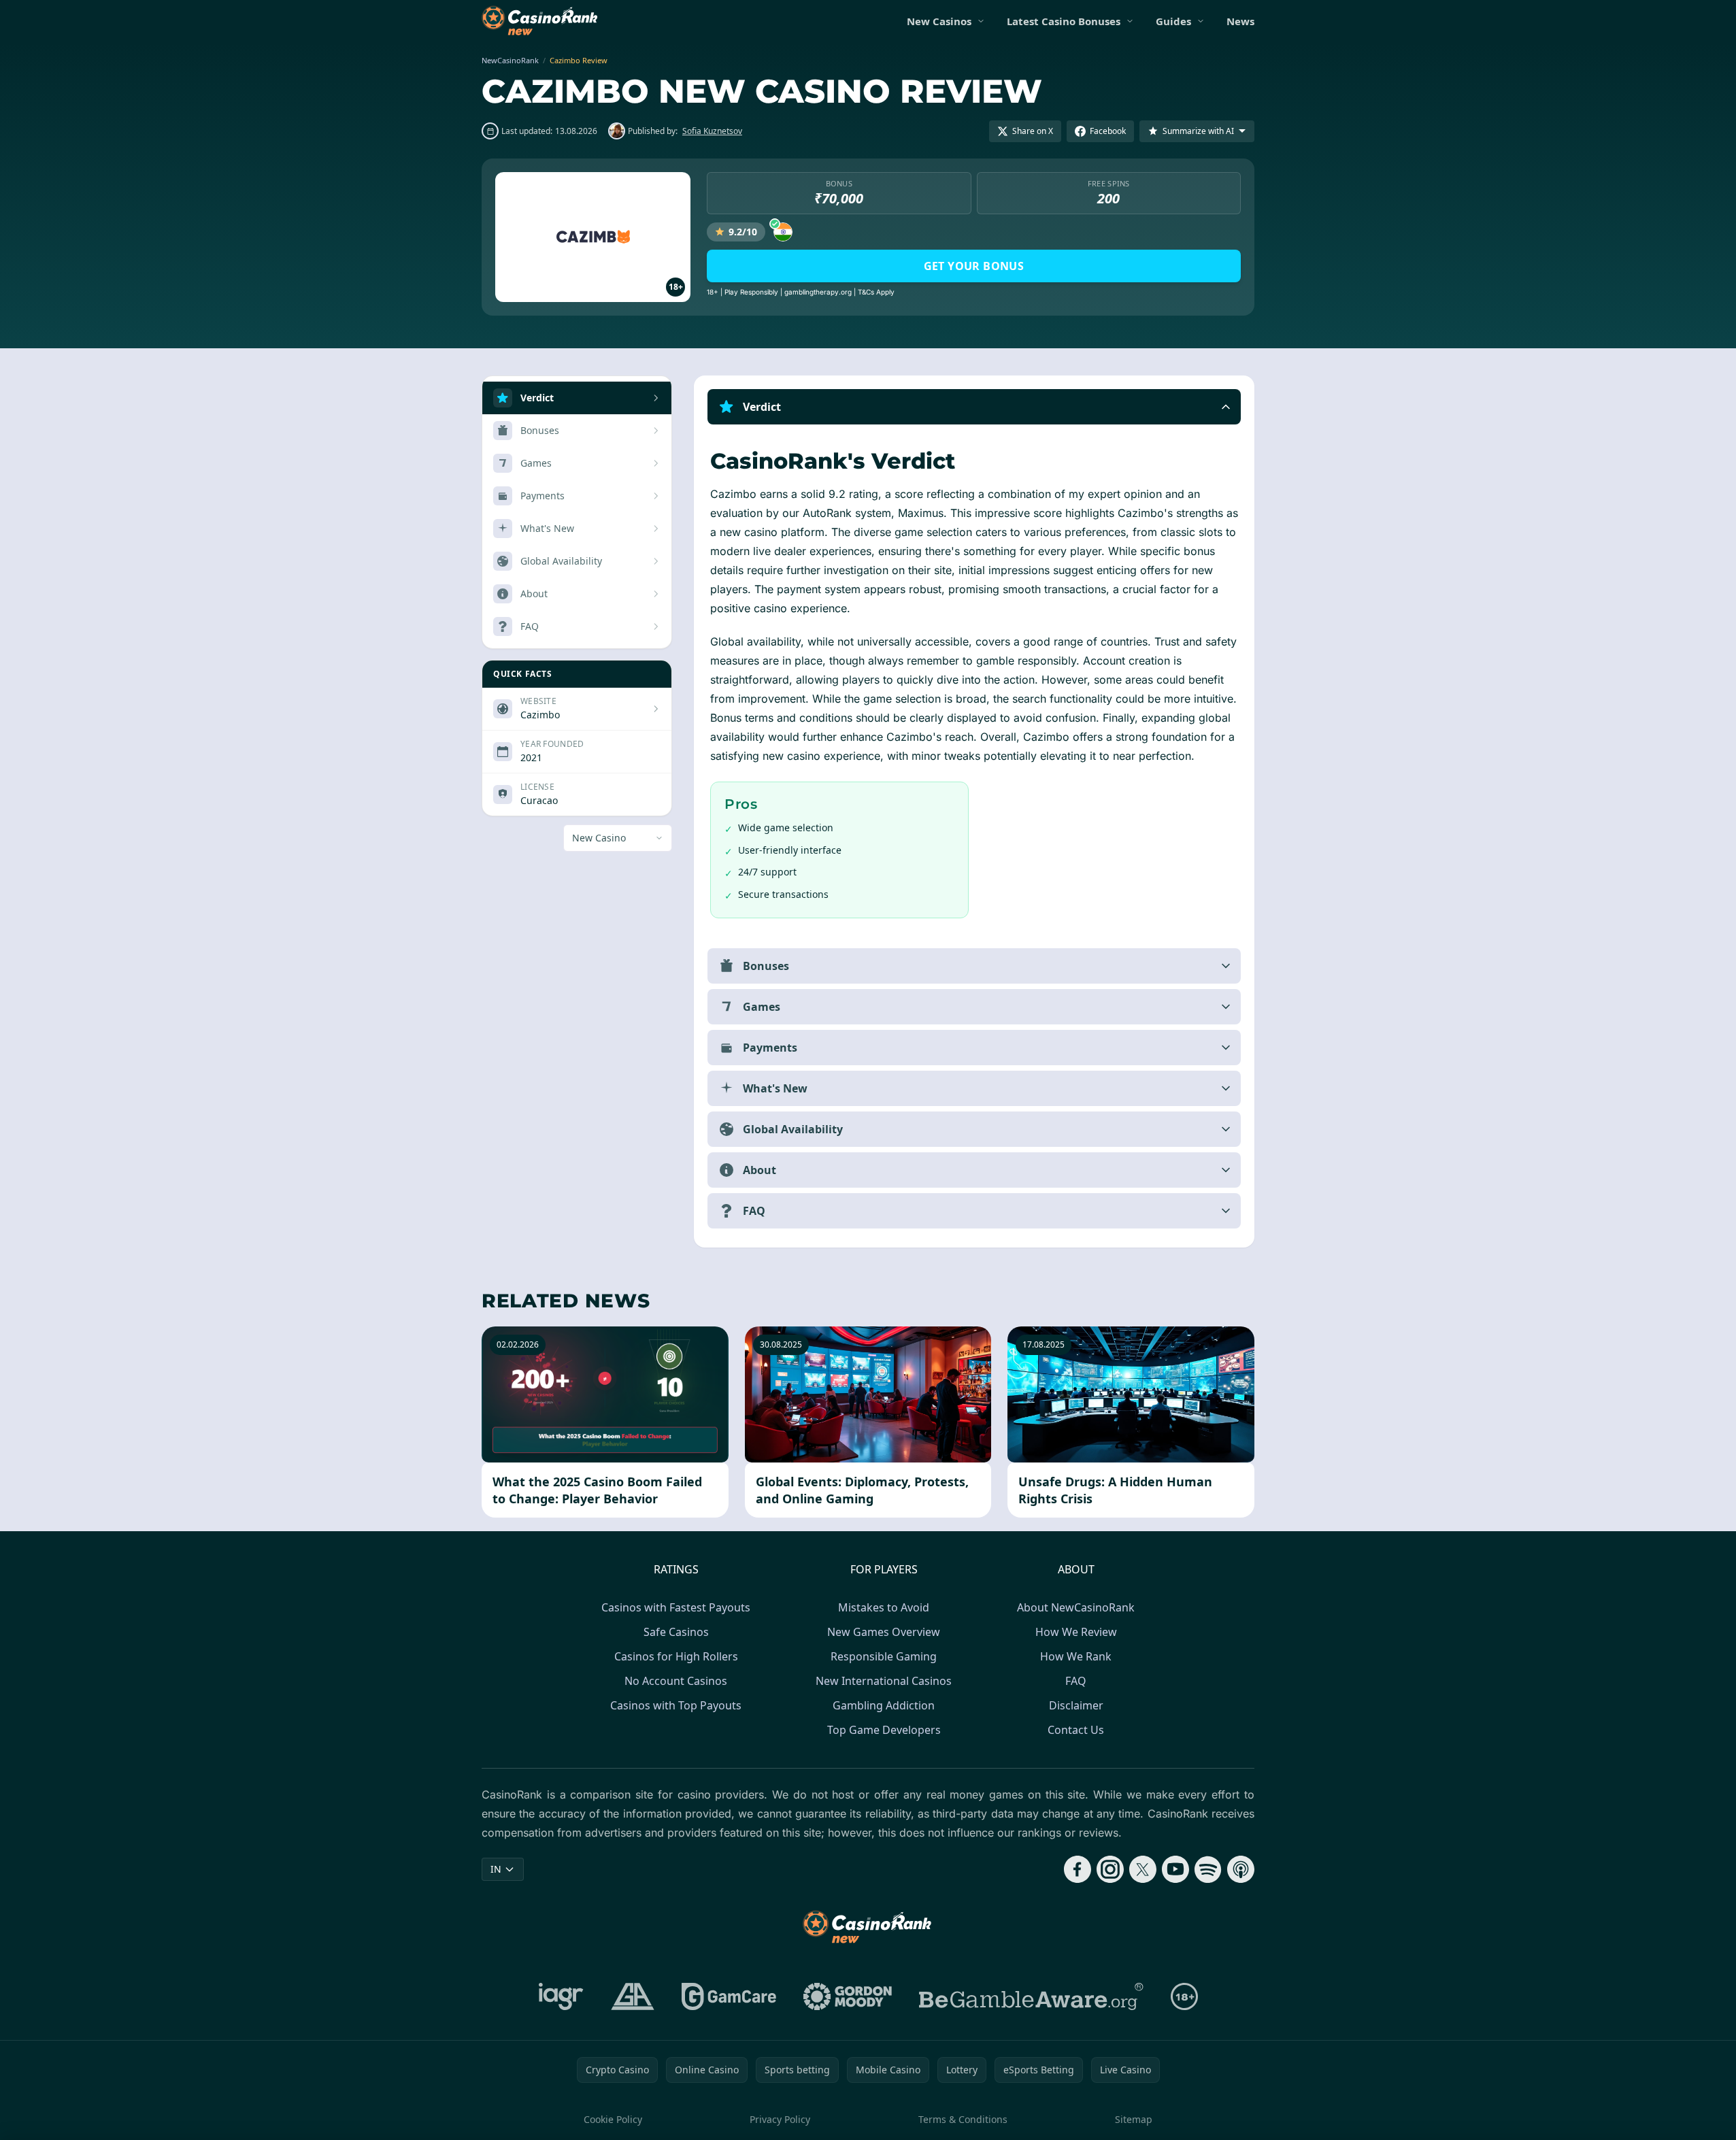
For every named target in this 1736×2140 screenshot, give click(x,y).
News (1240, 21)
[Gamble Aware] (1031, 1996)
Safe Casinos (676, 1632)
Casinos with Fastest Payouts (676, 1607)
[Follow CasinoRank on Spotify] (1208, 1869)
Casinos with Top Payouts (676, 1705)
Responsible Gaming (884, 1656)
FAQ (1076, 1681)
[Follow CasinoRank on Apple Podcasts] (1241, 1869)
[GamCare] (729, 1996)
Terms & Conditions (963, 2119)
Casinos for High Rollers (676, 1656)
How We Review (1076, 1632)
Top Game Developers (884, 1730)
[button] (974, 407)
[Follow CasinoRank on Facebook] (1078, 1869)
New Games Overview (884, 1632)
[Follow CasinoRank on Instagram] (1110, 1869)
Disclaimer (1076, 1705)
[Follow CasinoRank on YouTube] (1175, 1869)
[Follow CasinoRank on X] (1143, 1869)
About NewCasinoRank (1076, 1607)
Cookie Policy (613, 2119)
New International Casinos (884, 1681)
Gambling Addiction (884, 1705)
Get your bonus (974, 266)
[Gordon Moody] (848, 1996)
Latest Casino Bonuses (1064, 21)
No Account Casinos (676, 1681)
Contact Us (1076, 1730)
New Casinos (939, 21)
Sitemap (1134, 2119)
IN (496, 1869)
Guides (1173, 21)
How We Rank (1076, 1656)
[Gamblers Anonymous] (633, 1996)
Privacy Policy (780, 2119)
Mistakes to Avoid (884, 1607)
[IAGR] (561, 1996)
